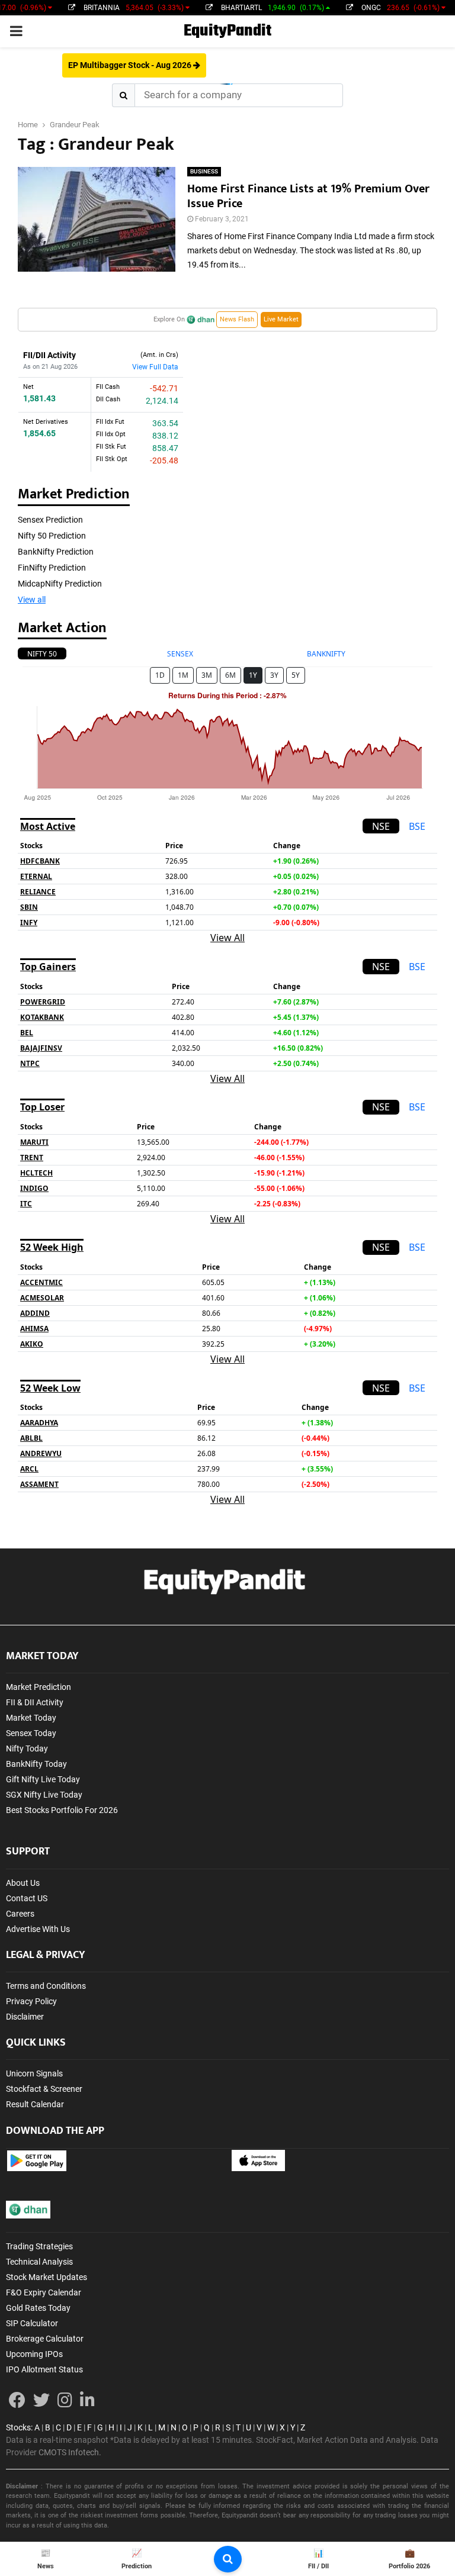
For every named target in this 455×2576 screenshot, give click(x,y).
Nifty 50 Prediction (52, 536)
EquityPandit (227, 31)
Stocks (18, 2427)
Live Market (281, 319)
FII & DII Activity (35, 1702)
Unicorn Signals (34, 2073)
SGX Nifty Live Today (44, 1795)
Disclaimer (25, 2017)
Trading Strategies (39, 2246)
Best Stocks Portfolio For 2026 (62, 1810)
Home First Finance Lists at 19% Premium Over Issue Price (308, 196)
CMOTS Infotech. (70, 2452)
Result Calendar (35, 2104)
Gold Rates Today (38, 2308)
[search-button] (228, 2559)
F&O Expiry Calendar (44, 2292)
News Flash (237, 319)
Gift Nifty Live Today (43, 1779)
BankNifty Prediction (56, 552)
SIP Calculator (32, 2323)
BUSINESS (204, 171)
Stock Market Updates (47, 2277)
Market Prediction (39, 1687)
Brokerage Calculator (45, 2339)
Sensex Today (31, 1733)
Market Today (31, 1718)
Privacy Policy (31, 2001)
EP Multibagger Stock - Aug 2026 (131, 65)
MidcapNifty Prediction (60, 584)
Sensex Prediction (50, 520)
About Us (23, 1883)
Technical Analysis (39, 2262)
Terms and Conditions (46, 1986)
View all (32, 600)
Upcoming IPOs (34, 2354)
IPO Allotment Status (44, 2369)
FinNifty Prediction (52, 568)
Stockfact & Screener (44, 2089)
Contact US (27, 1898)
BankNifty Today (36, 1764)
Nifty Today (27, 1749)
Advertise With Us (38, 1929)
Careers (20, 1914)
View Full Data (155, 367)
